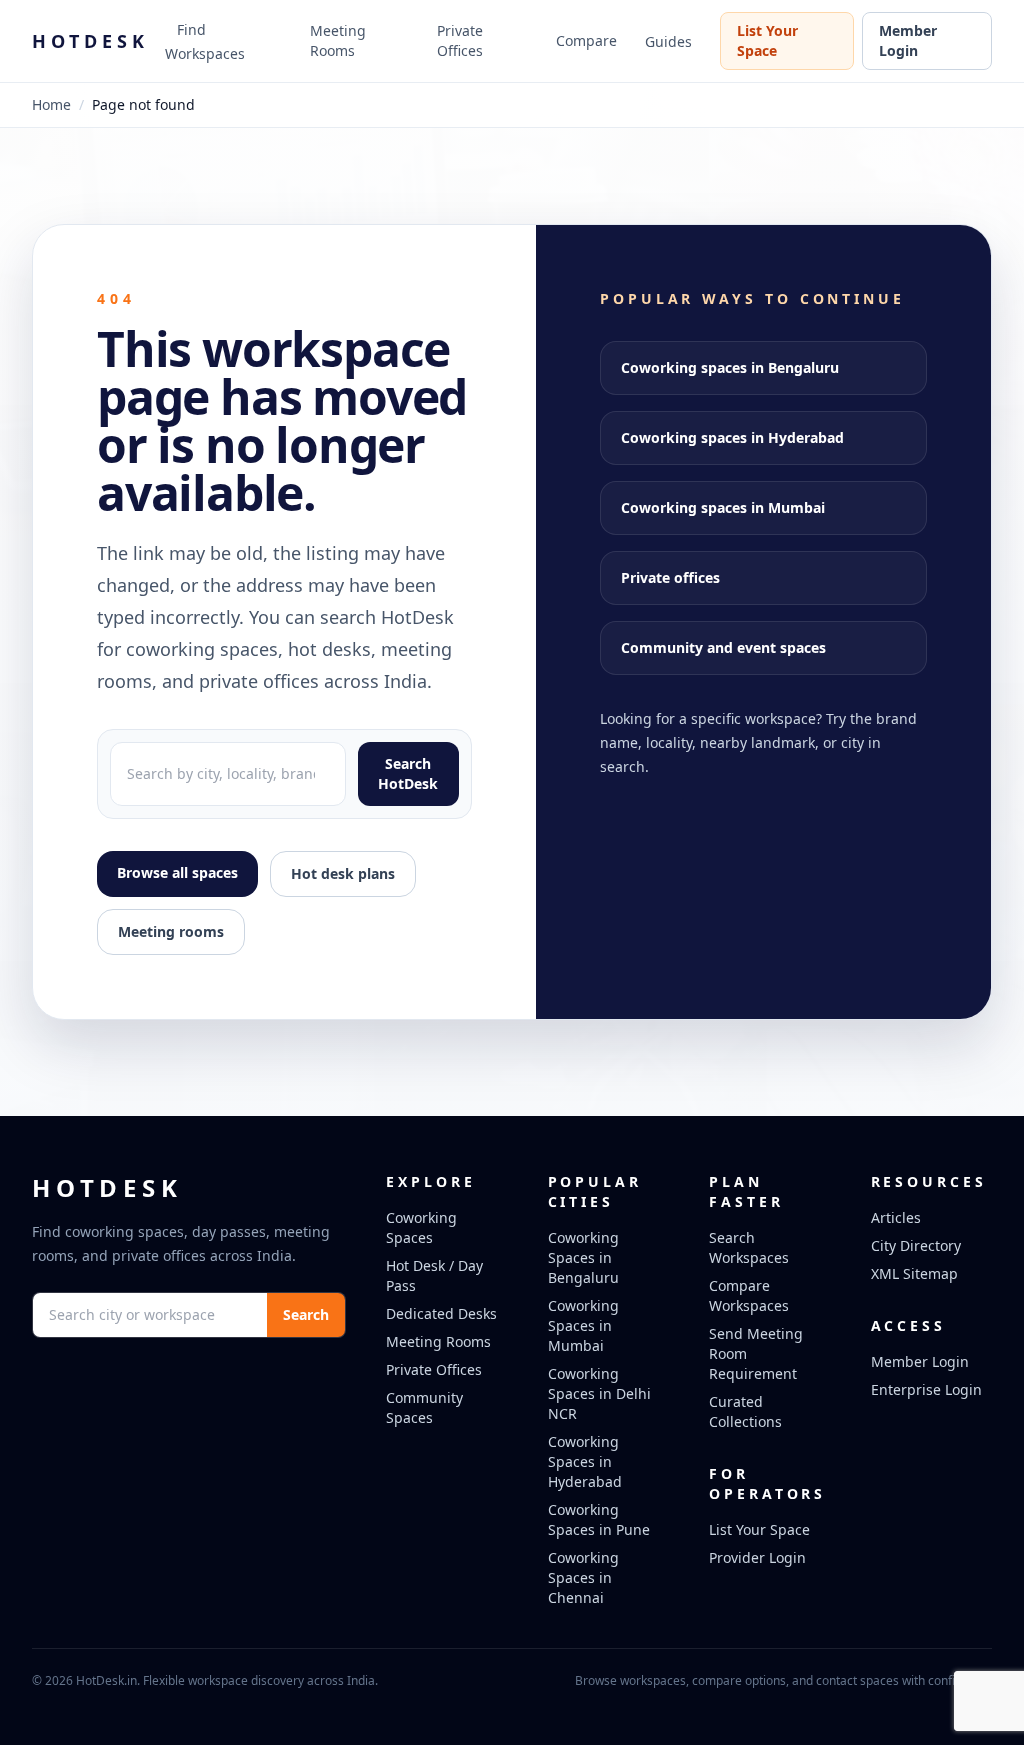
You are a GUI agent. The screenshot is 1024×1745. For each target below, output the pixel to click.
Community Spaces (424, 1407)
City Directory (916, 1245)
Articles (896, 1217)
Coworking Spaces (421, 1227)
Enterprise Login (926, 1389)
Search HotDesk (408, 773)
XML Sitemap (914, 1273)
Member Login (908, 40)
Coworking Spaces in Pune (599, 1519)
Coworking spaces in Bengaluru (730, 367)
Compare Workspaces (749, 1295)
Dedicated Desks (441, 1313)
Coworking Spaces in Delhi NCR (599, 1393)
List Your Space (767, 40)
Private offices (670, 577)
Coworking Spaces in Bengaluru (583, 1257)
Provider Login (757, 1557)
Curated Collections (745, 1411)
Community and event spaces (723, 647)
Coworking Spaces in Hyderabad (585, 1461)
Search (306, 1314)
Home (51, 104)
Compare (586, 40)
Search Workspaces (749, 1247)
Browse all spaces (177, 872)
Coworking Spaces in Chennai (583, 1577)
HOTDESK (90, 41)
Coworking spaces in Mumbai (723, 507)
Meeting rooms (171, 931)
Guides (668, 41)
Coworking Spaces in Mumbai (583, 1325)
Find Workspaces (205, 41)
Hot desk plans (343, 873)
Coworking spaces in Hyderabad (732, 437)
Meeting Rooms (338, 40)
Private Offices (460, 40)
